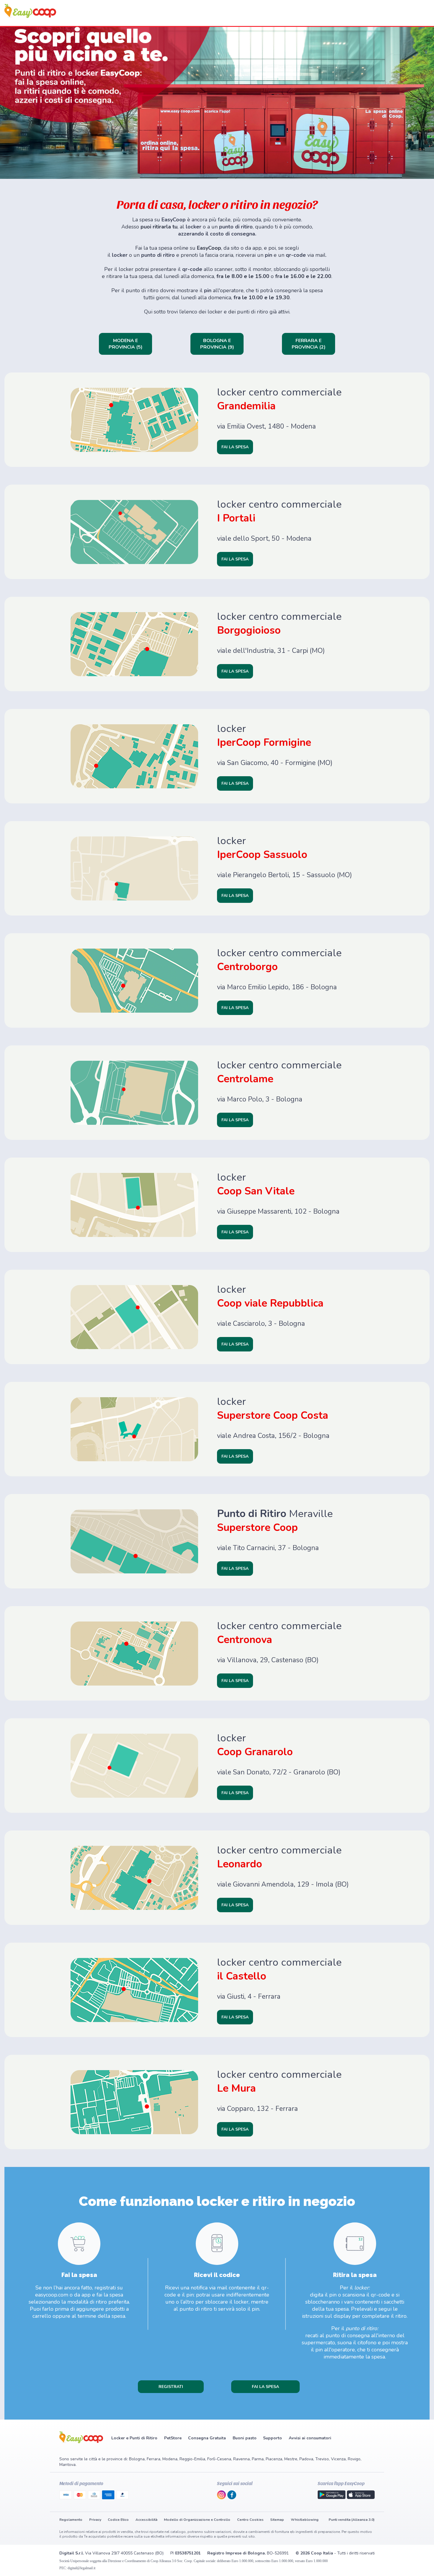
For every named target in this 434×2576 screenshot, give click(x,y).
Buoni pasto (245, 2438)
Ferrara (154, 2459)
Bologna (137, 2459)
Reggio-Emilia (192, 2459)
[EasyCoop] (30, 16)
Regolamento (71, 2520)
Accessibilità (146, 2520)
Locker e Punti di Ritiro (134, 2438)
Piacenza (274, 2459)
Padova (306, 2459)
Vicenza (338, 2459)
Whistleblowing (305, 2520)
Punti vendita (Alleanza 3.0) (352, 2520)
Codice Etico (118, 2520)
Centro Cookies (250, 2520)
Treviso (322, 2459)
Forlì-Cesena (219, 2459)
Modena (170, 2459)
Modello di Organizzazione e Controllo (197, 2520)
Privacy (95, 2520)
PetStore (173, 2438)
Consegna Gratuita (207, 2438)
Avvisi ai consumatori (310, 2438)
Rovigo (354, 2459)
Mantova (67, 2465)
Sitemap (277, 2520)
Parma (258, 2459)
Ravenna (242, 2459)
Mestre (291, 2459)
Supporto (273, 2438)
